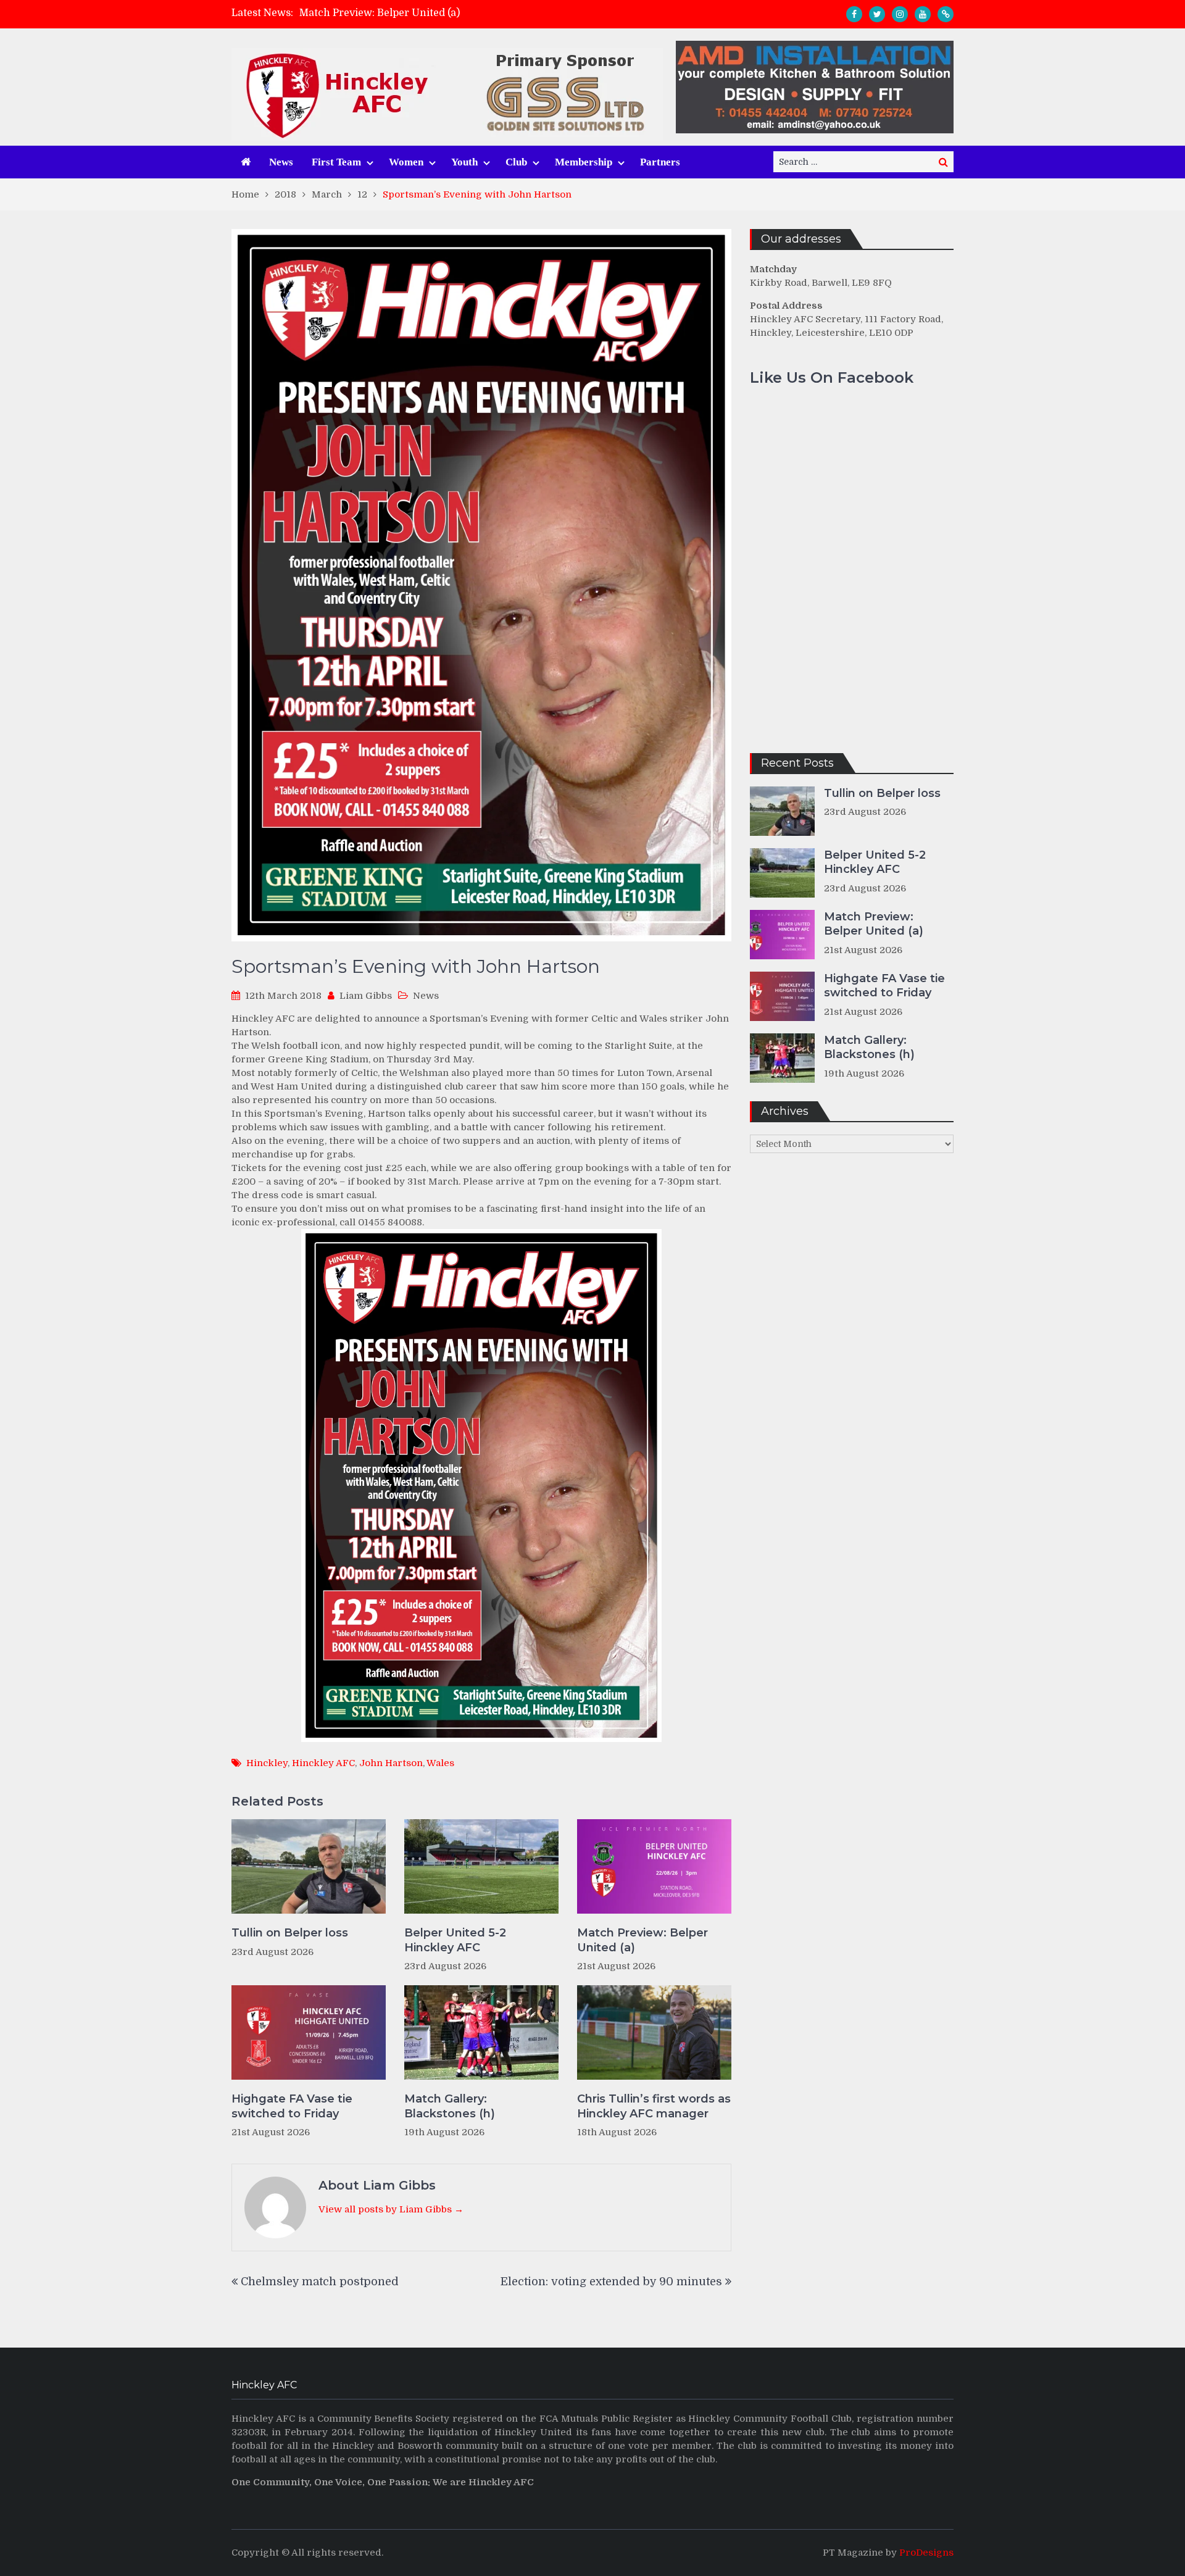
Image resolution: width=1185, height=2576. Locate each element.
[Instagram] (900, 14)
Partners (660, 162)
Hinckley (267, 1763)
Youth (464, 162)
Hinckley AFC (323, 1763)
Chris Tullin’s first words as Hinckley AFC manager (654, 2106)
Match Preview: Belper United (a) (642, 1940)
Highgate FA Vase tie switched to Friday (395, 14)
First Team (336, 162)
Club (516, 162)
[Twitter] (877, 14)
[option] (482, 14)
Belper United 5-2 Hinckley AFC (455, 1940)
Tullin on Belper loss (290, 1933)
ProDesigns (926, 2553)
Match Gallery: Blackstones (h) (450, 2106)
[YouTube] (923, 14)
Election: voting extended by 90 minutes (611, 2282)
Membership (584, 162)
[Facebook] (854, 14)
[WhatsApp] (946, 14)
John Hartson (391, 1763)
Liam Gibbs (366, 996)
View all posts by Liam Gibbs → (391, 2209)
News (281, 162)
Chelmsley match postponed (320, 2282)
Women (406, 162)
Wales (440, 1763)
